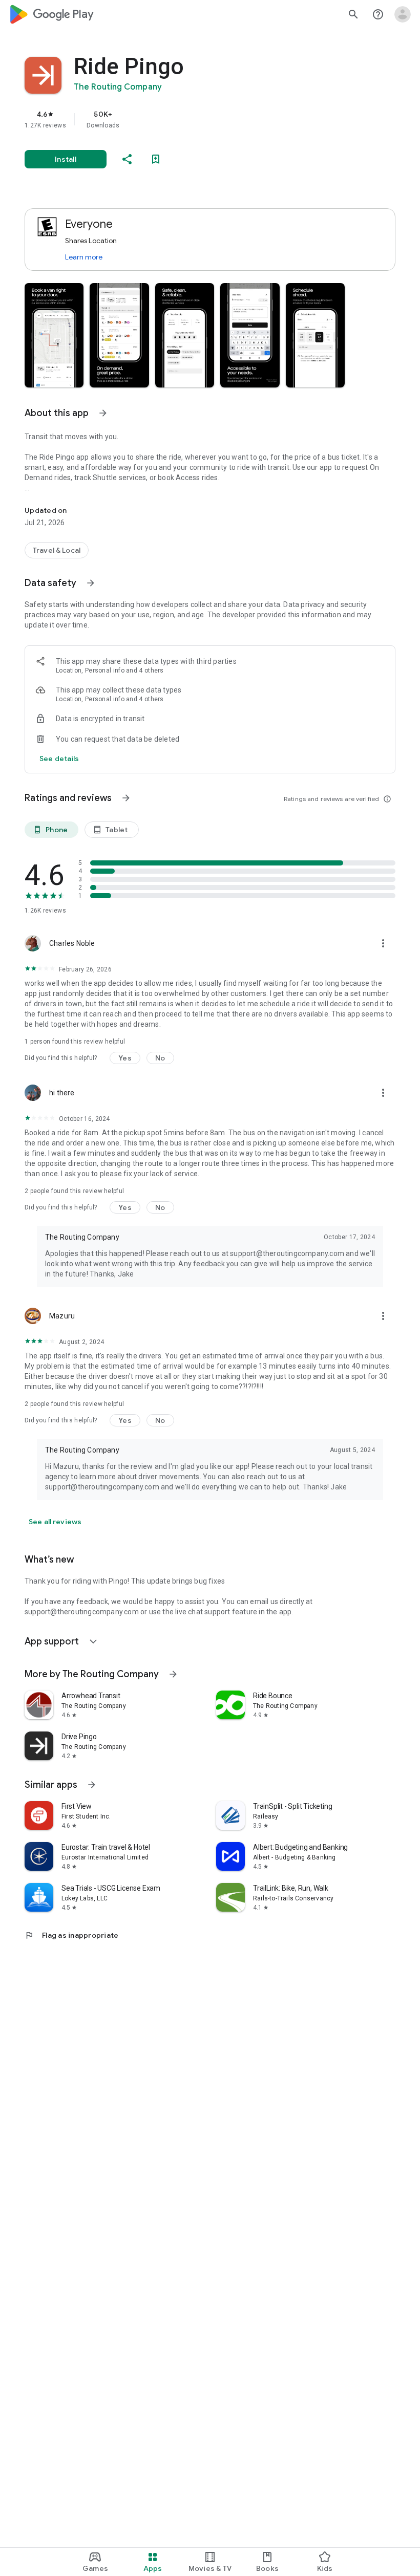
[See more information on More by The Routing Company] (173, 1674)
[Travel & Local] (57, 550)
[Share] (127, 159)
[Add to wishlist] (156, 159)
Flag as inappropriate (71, 1935)
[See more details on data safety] (59, 759)
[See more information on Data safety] (91, 583)
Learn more (84, 257)
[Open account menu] (403, 14)
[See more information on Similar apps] (92, 1785)
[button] (54, 335)
